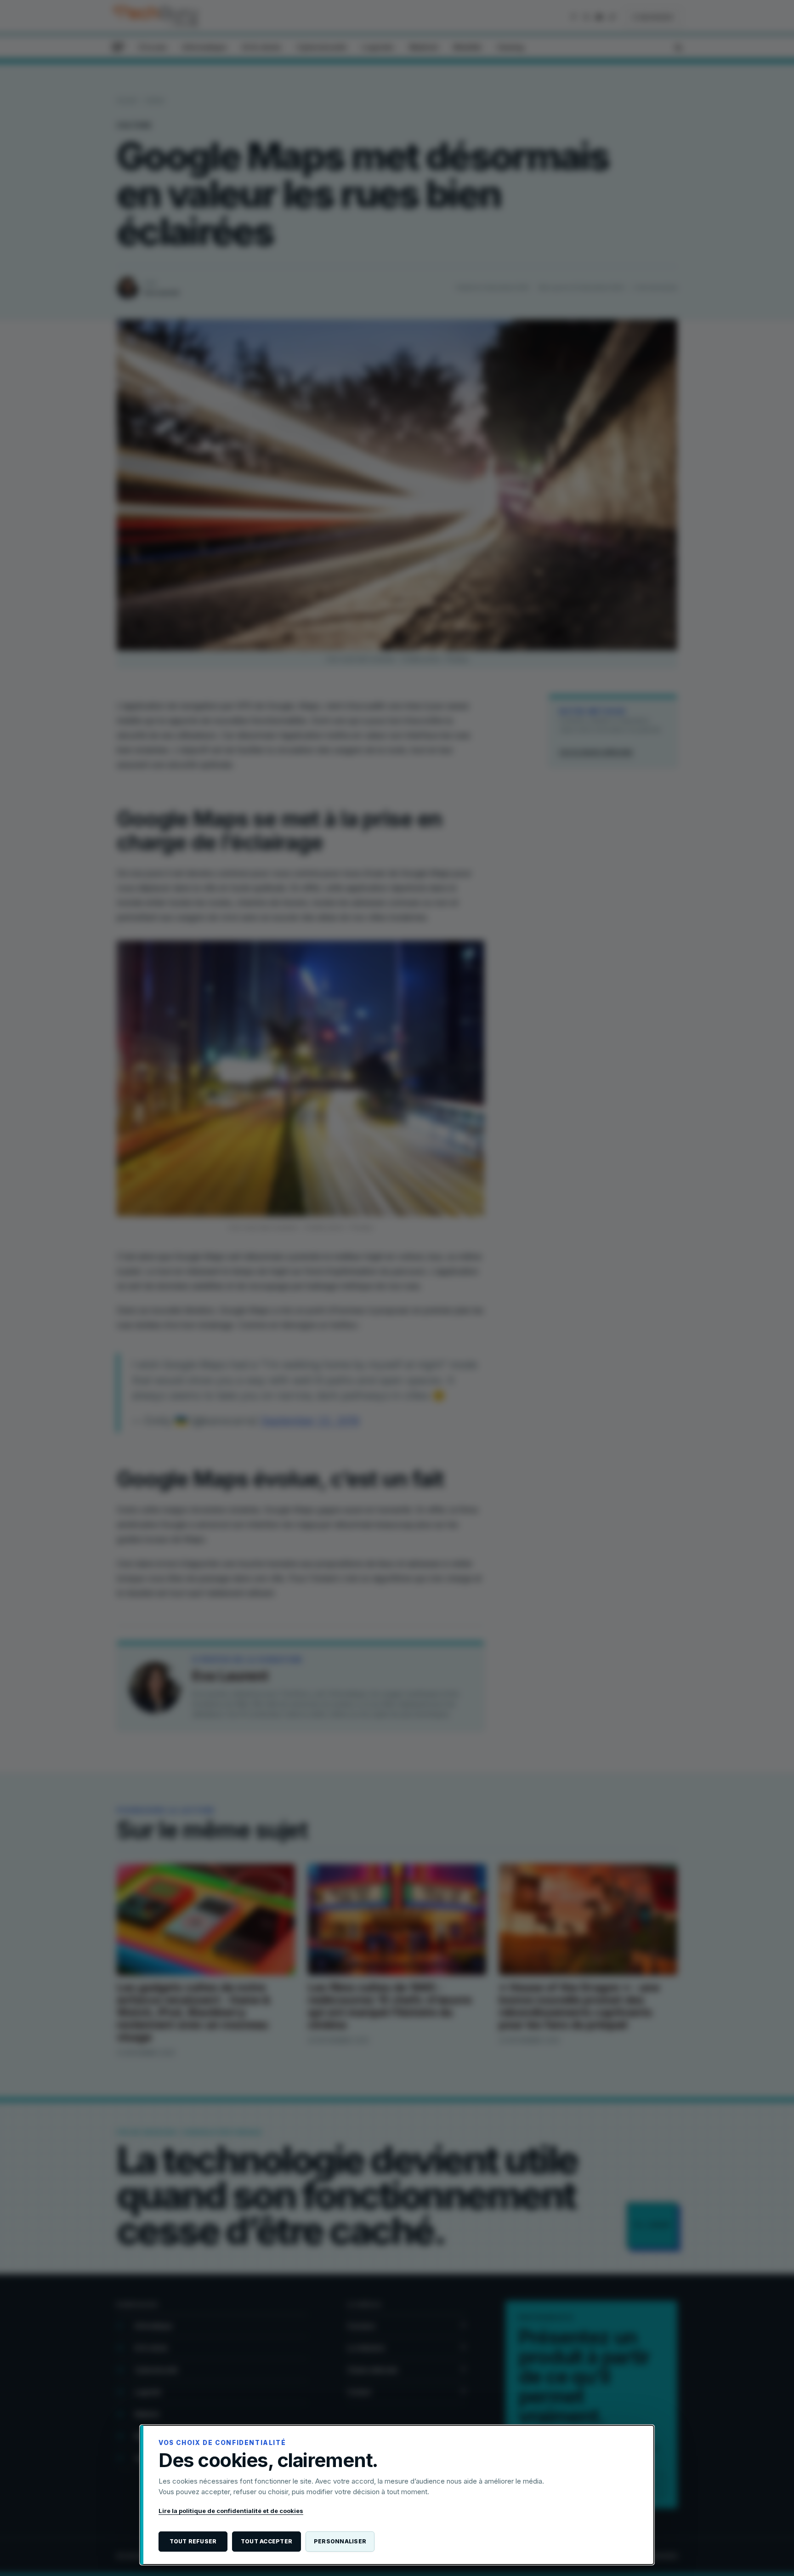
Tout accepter (267, 2541)
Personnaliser (340, 2541)
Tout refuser (193, 2541)
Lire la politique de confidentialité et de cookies (231, 2511)
